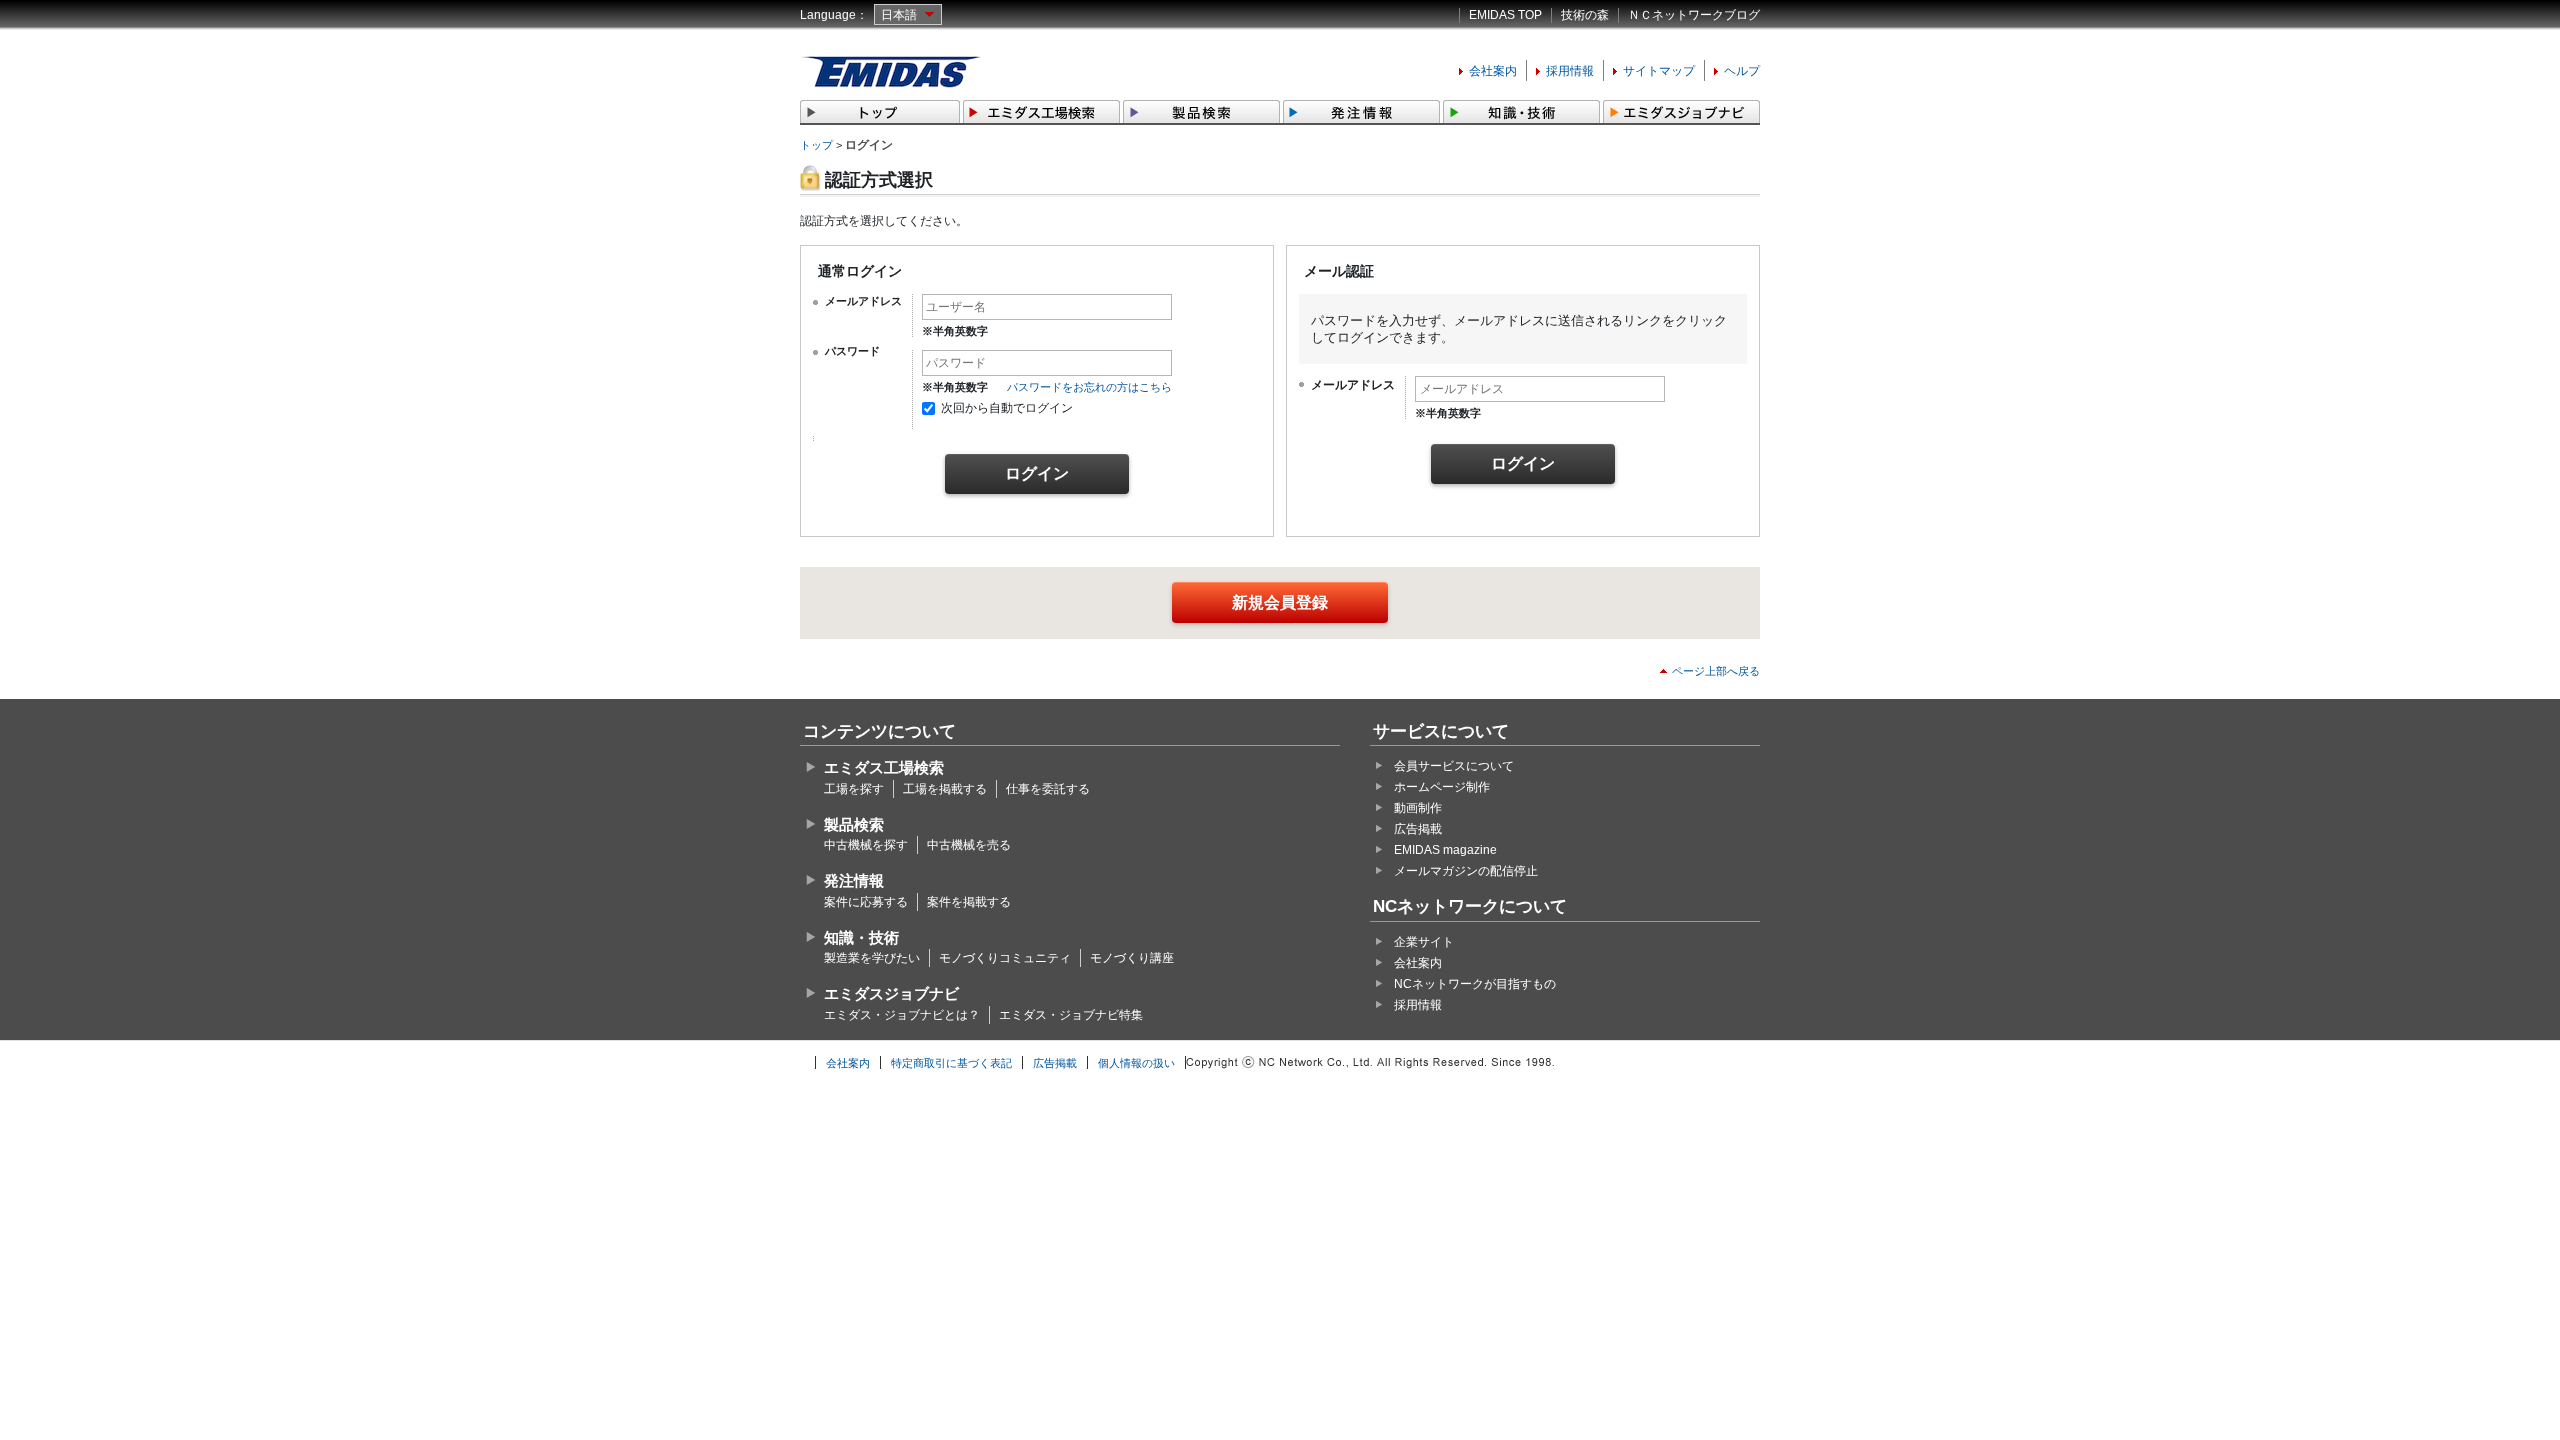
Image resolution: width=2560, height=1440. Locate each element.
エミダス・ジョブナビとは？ (902, 1015)
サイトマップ (1659, 71)
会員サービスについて (1454, 766)
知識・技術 (861, 937)
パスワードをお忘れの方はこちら (1089, 387)
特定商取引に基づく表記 (951, 1063)
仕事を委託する (1048, 789)
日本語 (899, 15)
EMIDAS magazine (1445, 850)
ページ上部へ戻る (1716, 671)
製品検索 (854, 824)
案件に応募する (866, 902)
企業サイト (1424, 942)
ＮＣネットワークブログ (1694, 15)
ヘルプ (1742, 71)
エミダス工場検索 (884, 767)
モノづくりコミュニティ (1005, 958)
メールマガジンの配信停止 (1466, 871)
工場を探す (854, 789)
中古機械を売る (969, 845)
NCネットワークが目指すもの (1475, 984)
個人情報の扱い (1136, 1063)
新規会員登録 (1280, 602)
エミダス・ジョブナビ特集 (1071, 1015)
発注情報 (854, 880)
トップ (816, 145)
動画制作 (1418, 808)
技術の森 (1585, 15)
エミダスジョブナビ (891, 993)
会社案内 (1493, 71)
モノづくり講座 (1132, 958)
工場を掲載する (945, 789)
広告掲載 (1418, 829)
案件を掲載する (969, 902)
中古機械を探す (866, 845)
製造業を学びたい (872, 958)
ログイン (1037, 473)
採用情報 (1570, 71)
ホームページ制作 (1442, 787)
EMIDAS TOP (1505, 15)
